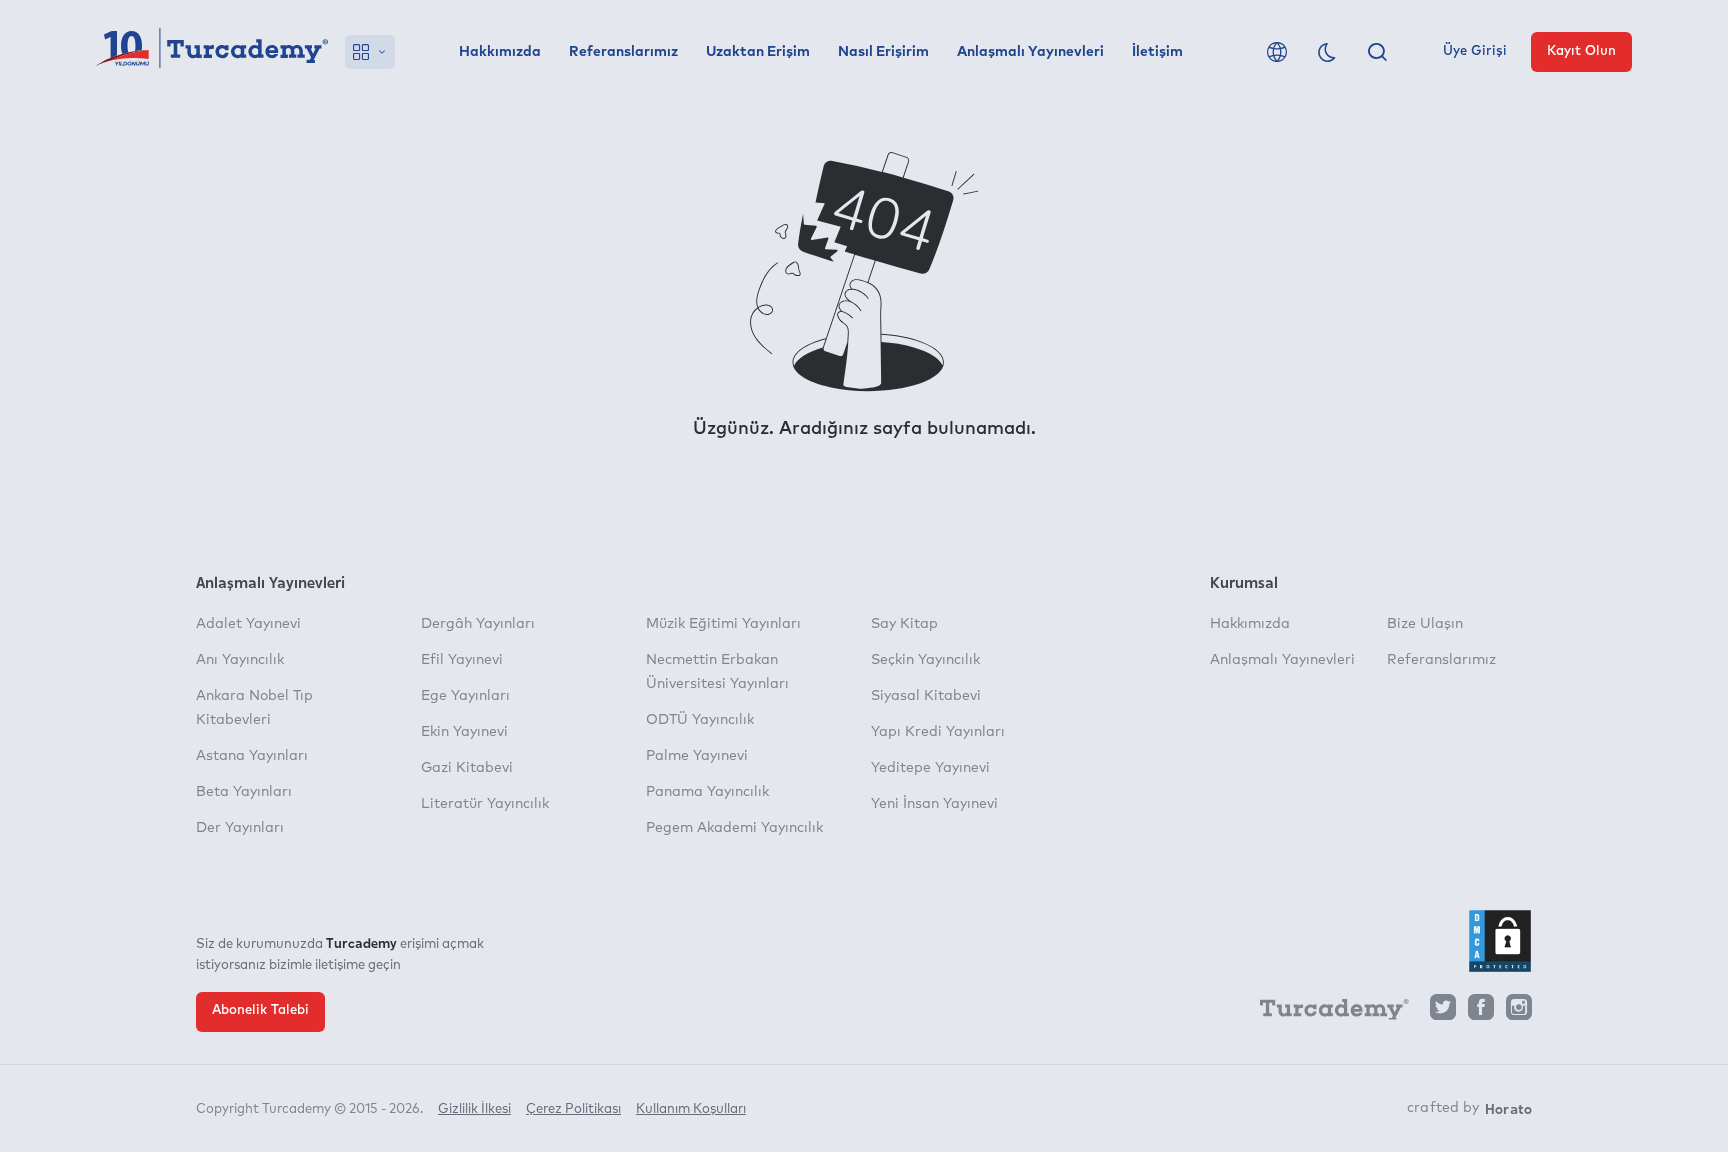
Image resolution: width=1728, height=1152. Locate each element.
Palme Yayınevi (697, 756)
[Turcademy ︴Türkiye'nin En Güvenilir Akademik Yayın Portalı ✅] (212, 52)
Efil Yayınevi (462, 660)
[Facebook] (1481, 1012)
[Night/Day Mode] (1327, 52)
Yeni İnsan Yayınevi (934, 804)
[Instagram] (1519, 1012)
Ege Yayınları (465, 696)
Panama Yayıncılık (707, 792)
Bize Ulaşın (1425, 624)
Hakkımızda (500, 52)
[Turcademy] (1325, 1013)
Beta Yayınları (244, 792)
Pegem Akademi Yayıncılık (734, 828)
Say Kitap (904, 624)
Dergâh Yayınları (478, 624)
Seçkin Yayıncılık (925, 660)
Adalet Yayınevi (248, 624)
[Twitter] (1443, 1012)
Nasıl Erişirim (883, 52)
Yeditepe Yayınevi (930, 768)
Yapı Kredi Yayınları (938, 732)
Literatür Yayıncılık (485, 804)
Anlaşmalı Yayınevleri (1030, 52)
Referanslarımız (623, 52)
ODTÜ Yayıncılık (700, 720)
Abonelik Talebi (260, 1010)
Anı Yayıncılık (240, 660)
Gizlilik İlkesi (474, 1109)
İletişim (1157, 52)
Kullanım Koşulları (691, 1109)
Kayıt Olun (1581, 51)
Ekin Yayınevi (464, 732)
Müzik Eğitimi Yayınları (723, 624)
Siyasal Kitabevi (926, 696)
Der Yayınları (240, 828)
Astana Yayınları (252, 756)
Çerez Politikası (573, 1109)
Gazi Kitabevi (467, 768)
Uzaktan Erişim (758, 52)
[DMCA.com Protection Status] (1500, 941)
